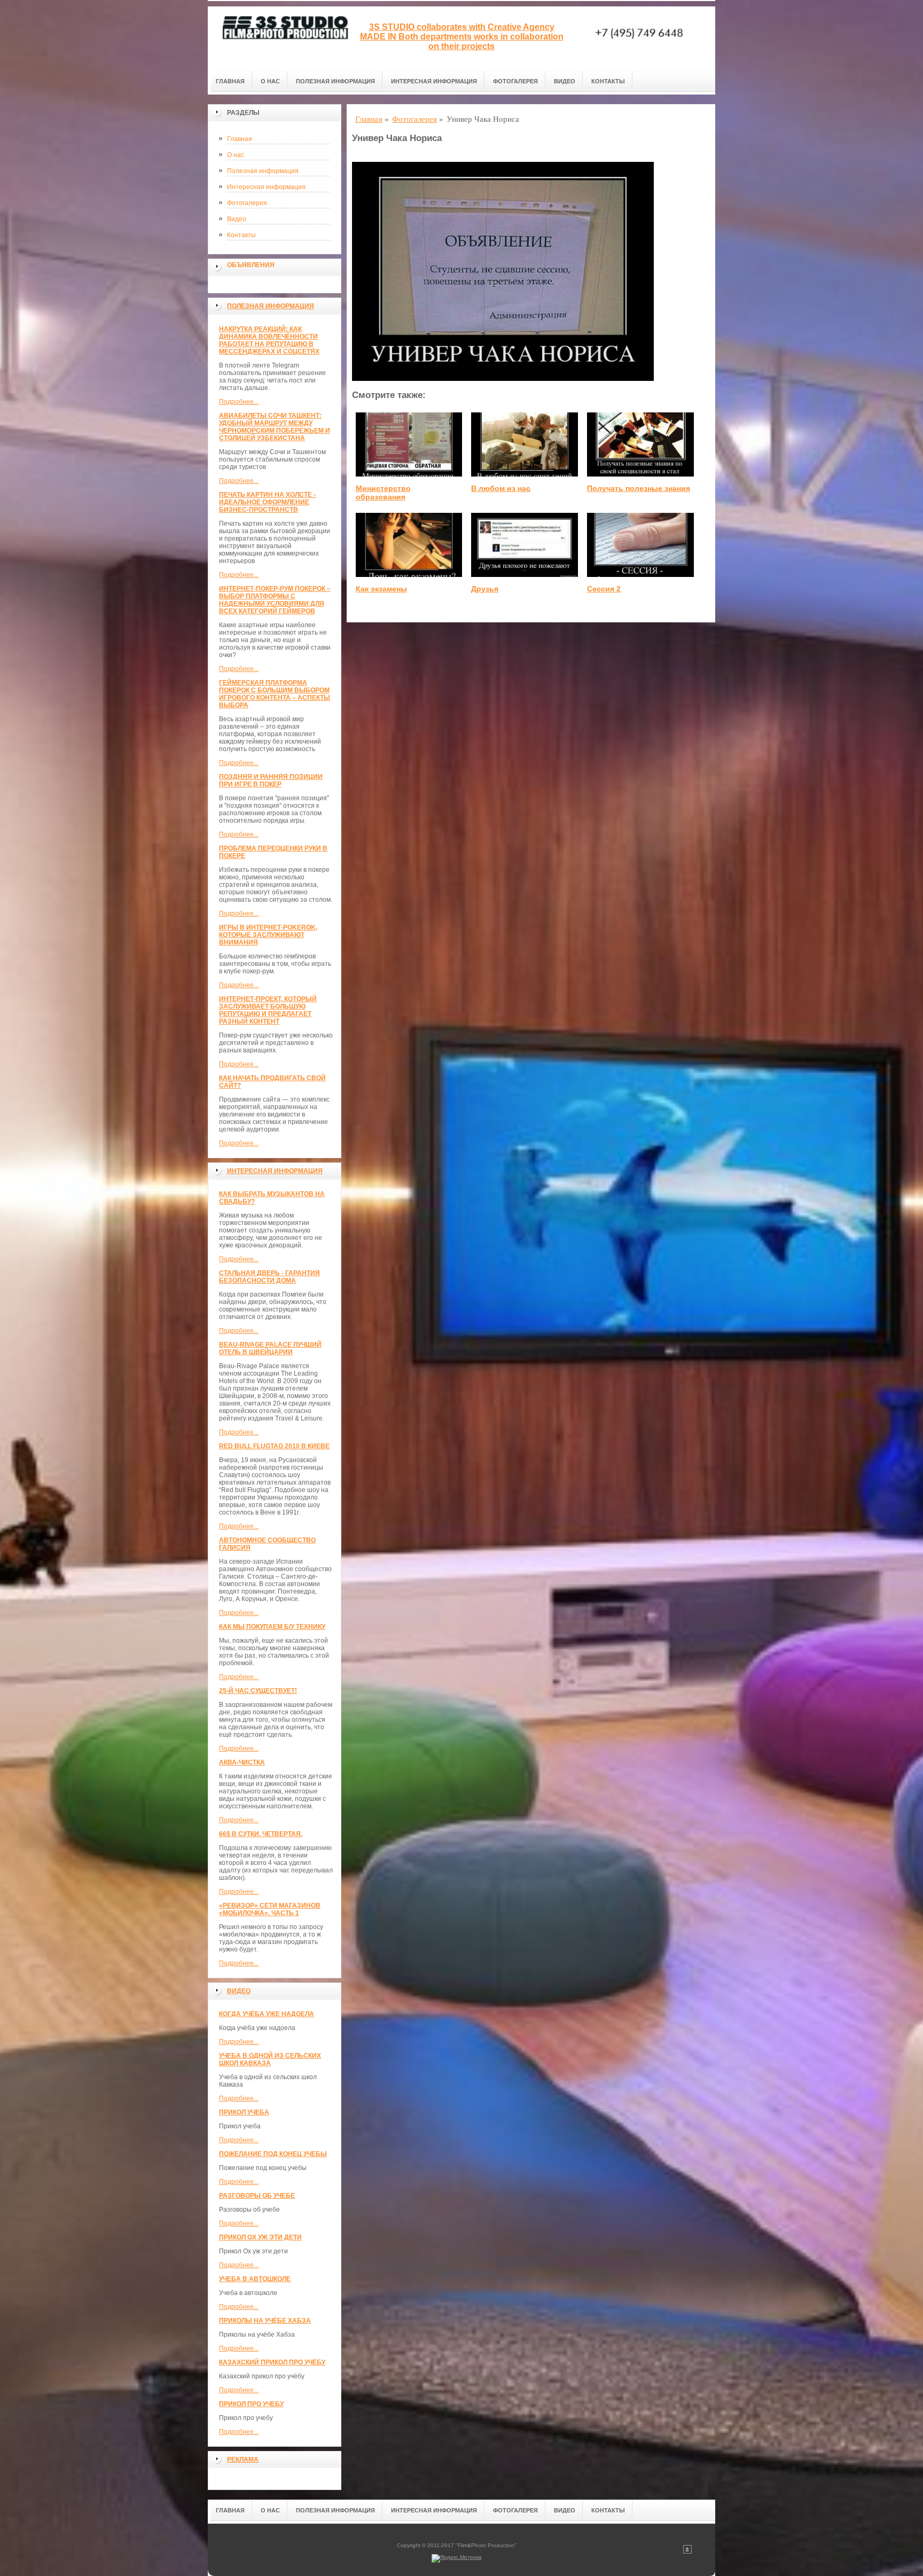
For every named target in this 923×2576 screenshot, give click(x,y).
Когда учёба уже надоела (267, 2014)
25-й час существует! (258, 1691)
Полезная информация (335, 81)
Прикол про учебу (251, 2404)
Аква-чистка (242, 1762)
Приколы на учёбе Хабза (265, 2321)
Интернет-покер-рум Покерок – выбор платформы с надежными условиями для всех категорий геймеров (275, 600)
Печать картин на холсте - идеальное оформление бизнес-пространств (267, 502)
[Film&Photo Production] (283, 38)
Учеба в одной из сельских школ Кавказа (270, 2059)
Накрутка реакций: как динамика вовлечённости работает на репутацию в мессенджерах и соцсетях (269, 340)
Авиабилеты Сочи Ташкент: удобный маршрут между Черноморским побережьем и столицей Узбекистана (275, 427)
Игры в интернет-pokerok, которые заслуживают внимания (268, 935)
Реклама (243, 2460)
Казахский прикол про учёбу (272, 2362)
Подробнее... (239, 402)
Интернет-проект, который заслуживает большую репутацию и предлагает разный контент (268, 1010)
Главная (230, 81)
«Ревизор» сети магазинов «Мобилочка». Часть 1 (270, 1909)
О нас (270, 81)
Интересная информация (434, 81)
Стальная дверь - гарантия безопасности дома (269, 1277)
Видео (565, 81)
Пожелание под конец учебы (273, 2154)
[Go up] (687, 2552)
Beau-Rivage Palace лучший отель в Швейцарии (270, 1348)
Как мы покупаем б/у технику (272, 1627)
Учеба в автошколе (255, 2279)
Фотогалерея (515, 81)
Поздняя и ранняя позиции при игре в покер (271, 780)
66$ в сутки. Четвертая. (261, 1834)
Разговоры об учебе (257, 2196)
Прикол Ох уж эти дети (260, 2237)
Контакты (608, 81)
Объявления (251, 265)
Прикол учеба (244, 2112)
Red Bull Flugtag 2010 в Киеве (274, 1446)
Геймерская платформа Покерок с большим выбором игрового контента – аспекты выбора (275, 694)
